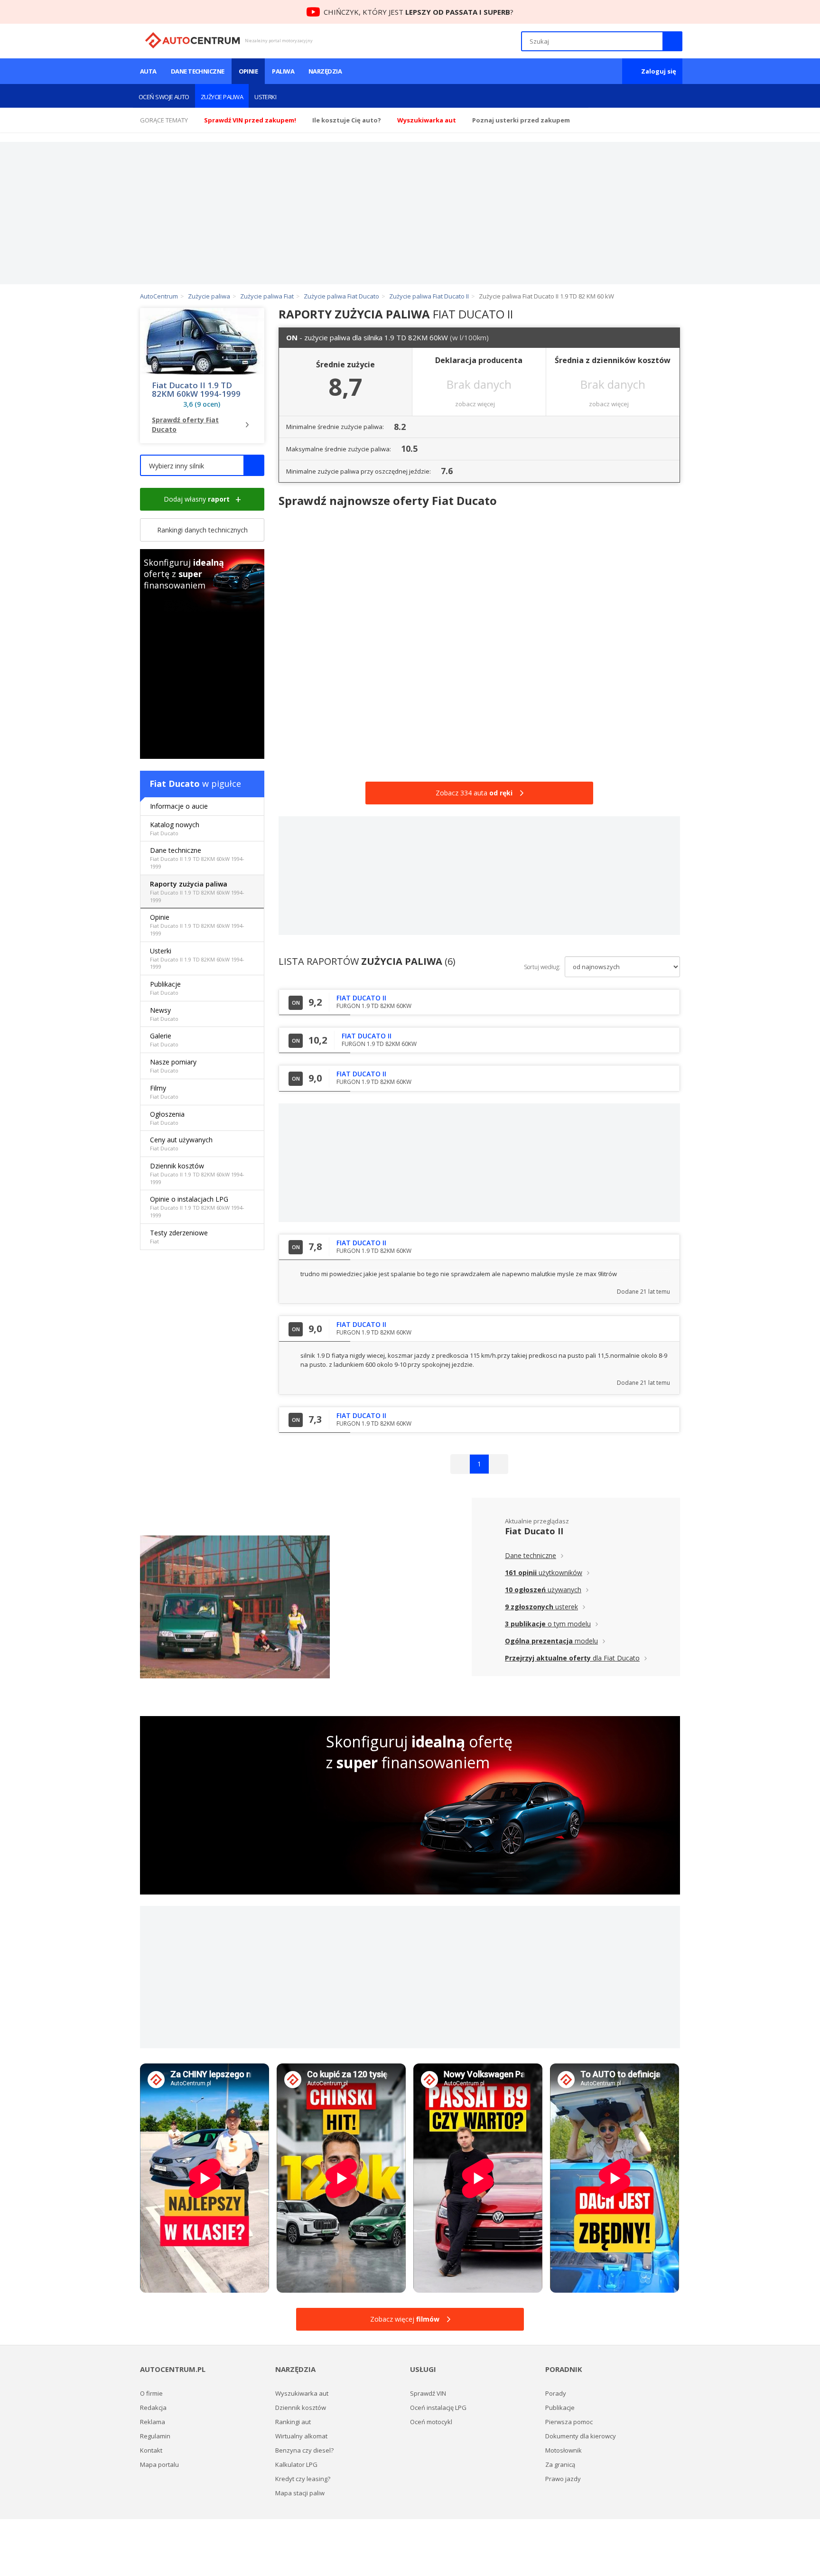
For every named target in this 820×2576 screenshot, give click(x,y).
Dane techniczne (198, 71)
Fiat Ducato (175, 784)
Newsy (164, 1014)
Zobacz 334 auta (474, 793)
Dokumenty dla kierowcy (581, 2436)
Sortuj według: (542, 967)
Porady (556, 2393)
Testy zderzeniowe (179, 1237)
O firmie (151, 2393)
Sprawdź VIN (428, 2393)
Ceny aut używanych (181, 1143)
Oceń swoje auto (164, 97)
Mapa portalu (159, 2464)
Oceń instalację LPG (438, 2408)
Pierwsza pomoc (569, 2422)
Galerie (164, 1040)
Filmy (164, 1092)
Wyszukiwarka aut (302, 2393)
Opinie (248, 71)
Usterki (265, 97)
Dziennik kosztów (197, 1173)
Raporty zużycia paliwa (197, 891)
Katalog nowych (175, 828)
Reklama (153, 2422)
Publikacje (165, 988)
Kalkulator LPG (296, 2464)
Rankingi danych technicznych (202, 530)
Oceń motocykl (431, 2422)
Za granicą (560, 2464)
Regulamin (155, 2436)
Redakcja (153, 2408)
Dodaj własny (197, 499)
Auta (148, 71)
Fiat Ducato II (534, 1531)
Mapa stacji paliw (300, 2493)
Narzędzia (325, 71)
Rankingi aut (293, 2422)
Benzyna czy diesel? (304, 2450)
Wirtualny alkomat (301, 2436)
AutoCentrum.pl (192, 40)
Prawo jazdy (563, 2479)
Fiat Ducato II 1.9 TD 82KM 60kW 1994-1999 (196, 390)
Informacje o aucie (179, 806)
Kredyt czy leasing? (303, 2479)
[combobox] (202, 465)
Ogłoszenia (167, 1118)
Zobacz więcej (405, 2319)
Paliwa (283, 71)
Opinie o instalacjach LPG (197, 1207)
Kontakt (151, 2450)
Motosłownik (564, 2450)
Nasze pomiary (173, 1066)
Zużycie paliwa (222, 97)
